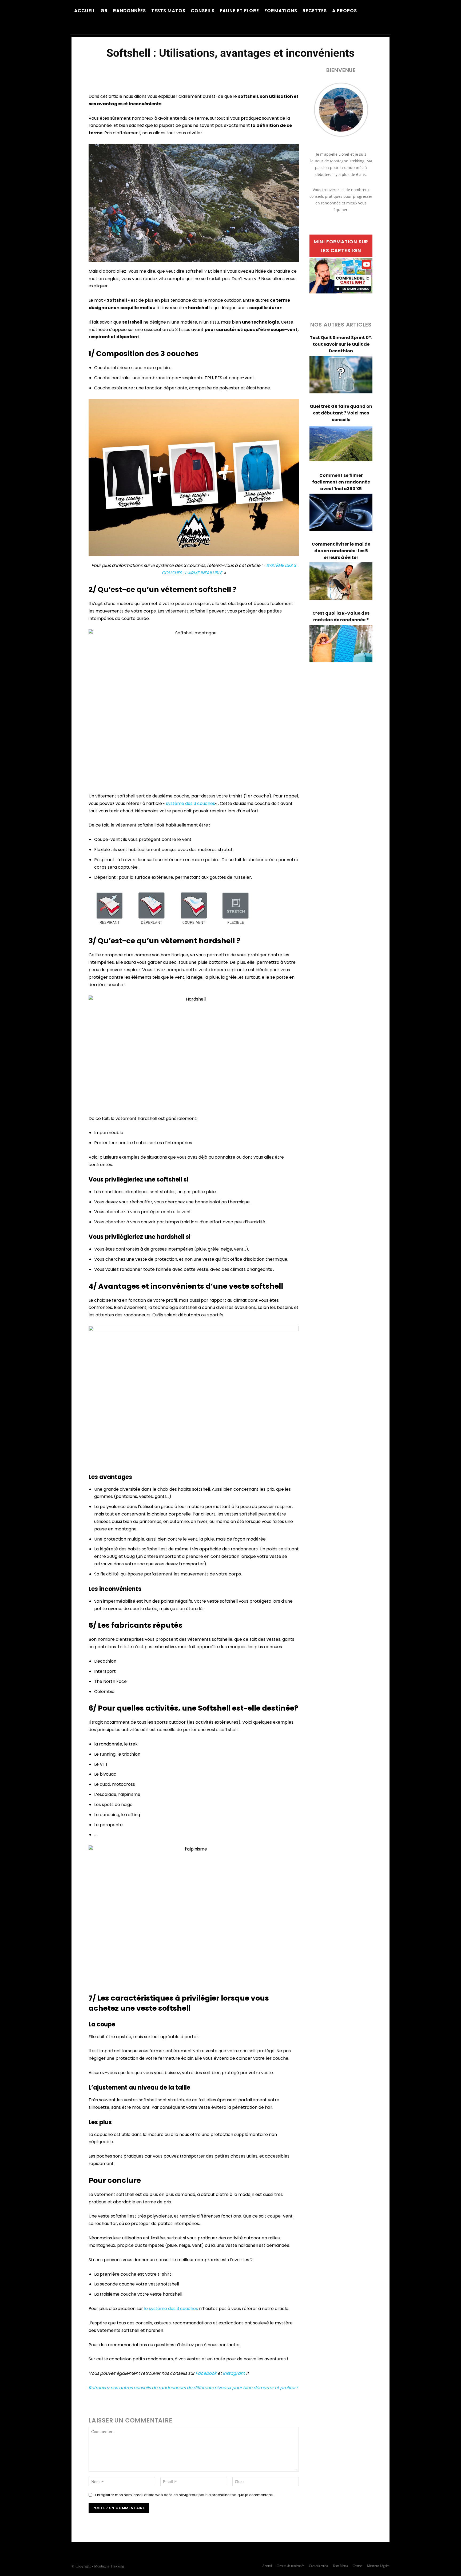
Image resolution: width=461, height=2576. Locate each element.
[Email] (218, 2518)
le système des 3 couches (171, 2309)
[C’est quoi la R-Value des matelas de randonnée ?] (341, 644)
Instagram (234, 2373)
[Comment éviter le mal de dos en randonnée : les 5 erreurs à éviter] (341, 581)
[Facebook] (193, 2518)
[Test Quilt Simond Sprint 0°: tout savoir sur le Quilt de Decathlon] (341, 375)
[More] (240, 70)
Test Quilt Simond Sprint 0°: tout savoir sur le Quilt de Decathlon (341, 344)
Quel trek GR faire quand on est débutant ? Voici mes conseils (341, 413)
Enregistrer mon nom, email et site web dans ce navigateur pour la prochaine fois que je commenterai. (185, 2495)
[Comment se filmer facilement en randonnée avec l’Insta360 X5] (341, 513)
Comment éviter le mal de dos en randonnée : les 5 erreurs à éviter (341, 551)
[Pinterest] (206, 2518)
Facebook (206, 2373)
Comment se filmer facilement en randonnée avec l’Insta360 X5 (341, 482)
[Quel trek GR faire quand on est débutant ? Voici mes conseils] (341, 444)
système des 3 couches (190, 803)
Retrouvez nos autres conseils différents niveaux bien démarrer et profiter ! (193, 2388)
